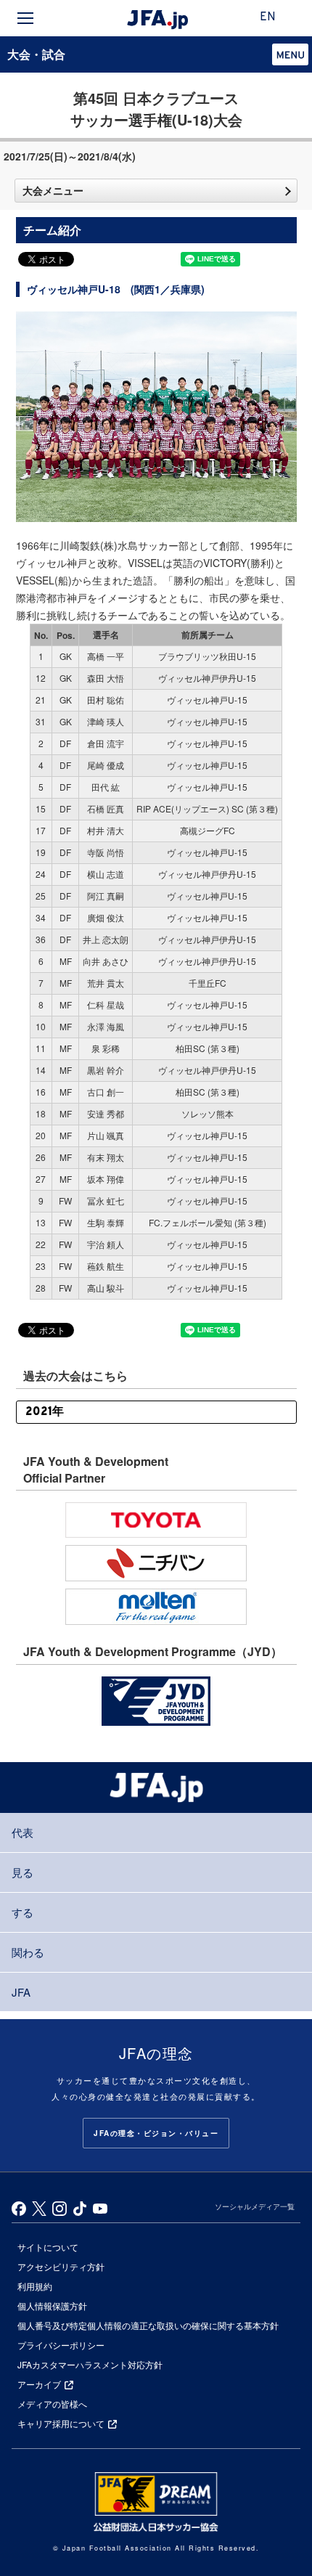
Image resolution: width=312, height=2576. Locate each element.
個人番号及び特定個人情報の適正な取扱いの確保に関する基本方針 (148, 2325)
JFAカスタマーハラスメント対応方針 (90, 2364)
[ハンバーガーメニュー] (25, 18)
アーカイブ (39, 2384)
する (22, 1912)
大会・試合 (36, 54)
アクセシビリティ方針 (61, 2266)
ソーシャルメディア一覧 (255, 2206)
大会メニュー (53, 190)
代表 (22, 1832)
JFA (21, 1992)
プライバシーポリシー (61, 2345)
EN (268, 17)
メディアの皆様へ (52, 2404)
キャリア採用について (61, 2423)
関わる (28, 1952)
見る (22, 1872)
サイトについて (48, 2247)
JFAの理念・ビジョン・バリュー (156, 2133)
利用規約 (35, 2286)
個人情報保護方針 (52, 2306)
